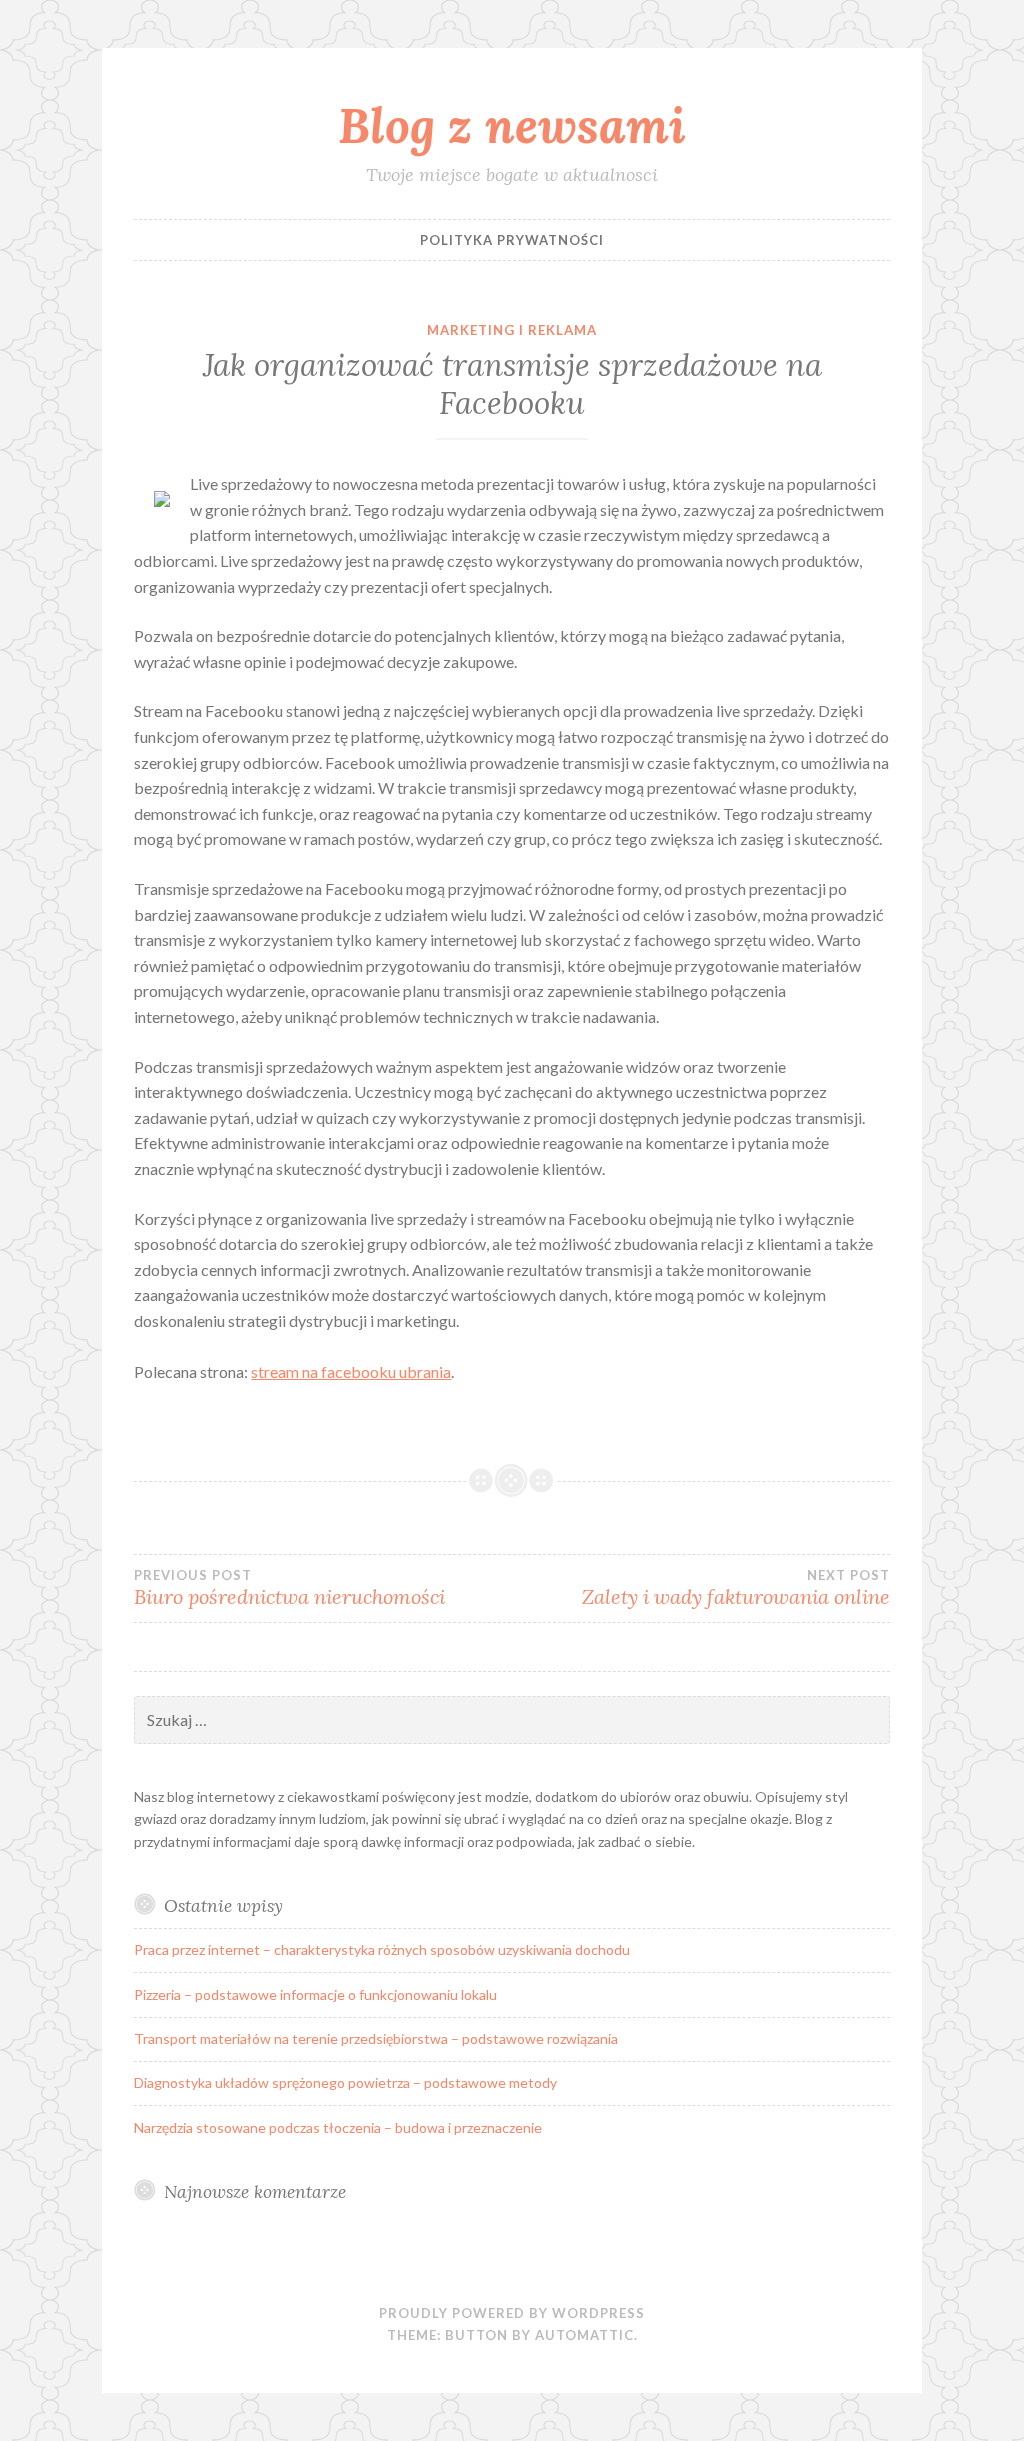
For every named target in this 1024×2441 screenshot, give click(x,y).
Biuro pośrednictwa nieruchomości (289, 1588)
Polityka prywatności (512, 240)
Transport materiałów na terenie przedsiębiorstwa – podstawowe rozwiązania (376, 2038)
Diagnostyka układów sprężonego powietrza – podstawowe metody (345, 2082)
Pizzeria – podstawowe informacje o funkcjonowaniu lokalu (315, 1994)
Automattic (584, 2335)
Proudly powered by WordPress (512, 2313)
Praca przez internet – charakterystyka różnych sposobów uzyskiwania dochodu (382, 1949)
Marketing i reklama (512, 330)
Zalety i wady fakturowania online (736, 1588)
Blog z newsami (512, 125)
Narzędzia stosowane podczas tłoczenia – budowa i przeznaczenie (338, 2127)
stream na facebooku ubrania (351, 1371)
